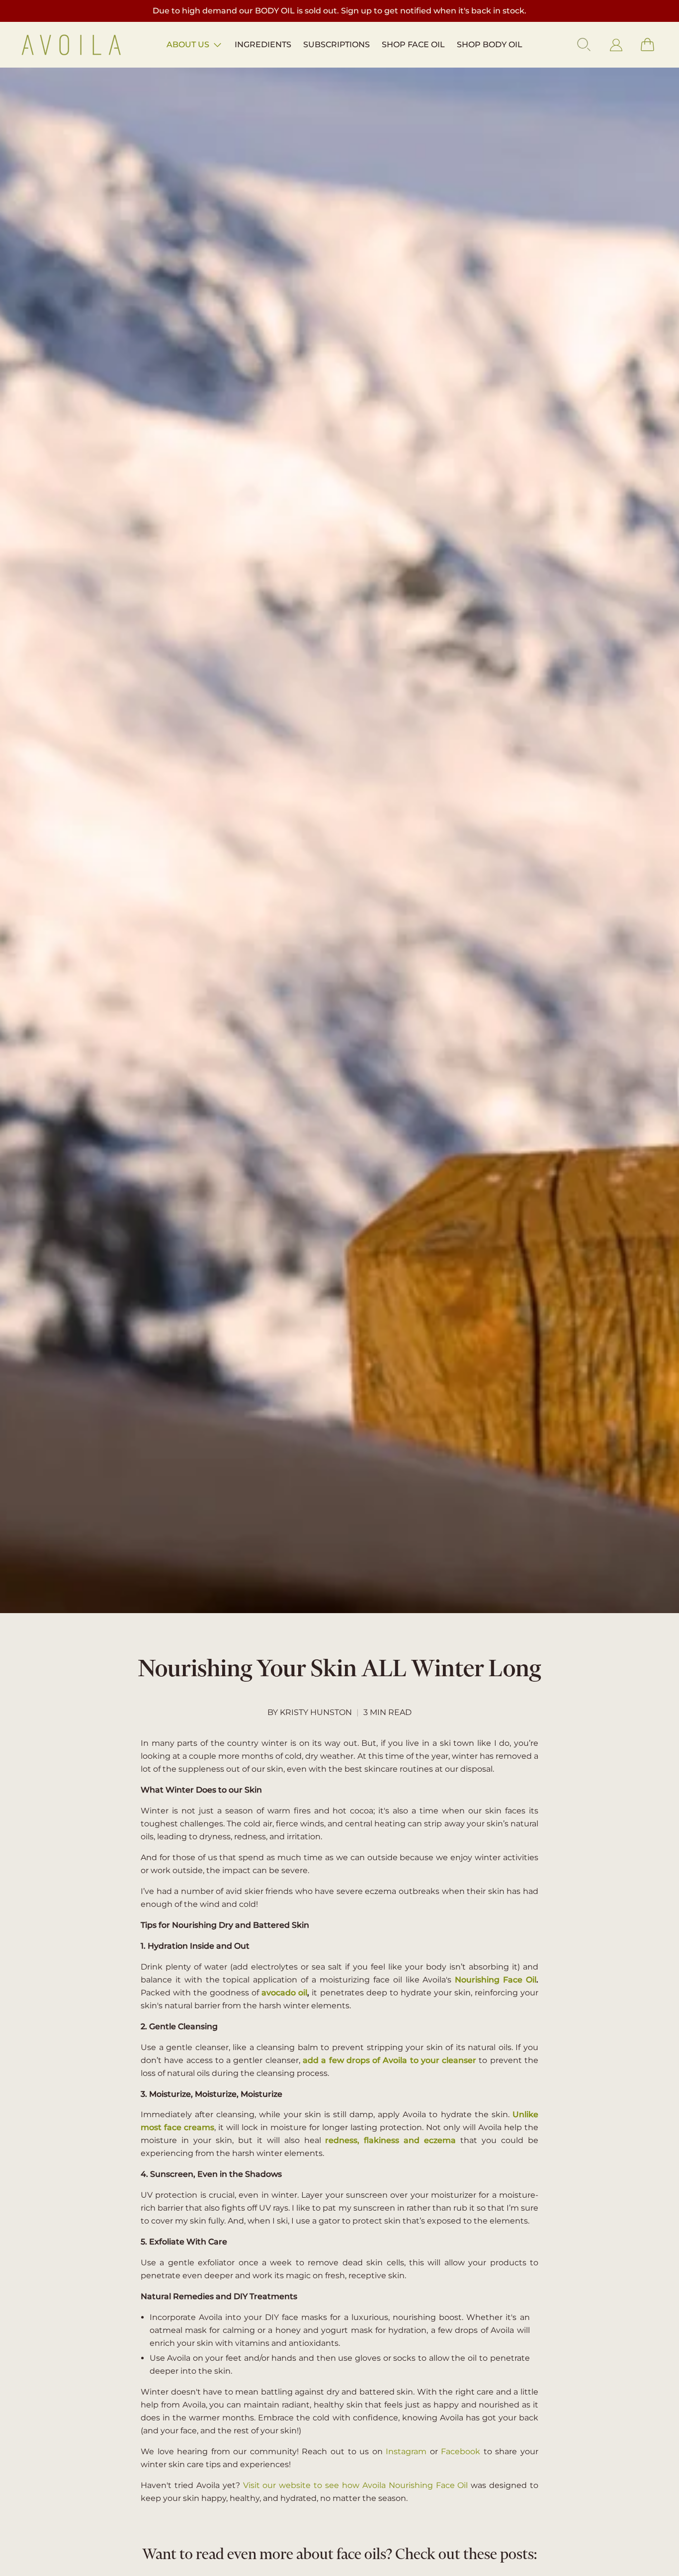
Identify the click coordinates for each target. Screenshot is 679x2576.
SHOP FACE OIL (413, 44)
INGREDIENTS (263, 44)
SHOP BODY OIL (490, 44)
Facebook (461, 2451)
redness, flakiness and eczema (390, 2140)
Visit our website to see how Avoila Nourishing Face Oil (357, 2485)
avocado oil (284, 1993)
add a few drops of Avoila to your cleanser (389, 2060)
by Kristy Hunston (310, 1712)
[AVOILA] (71, 45)
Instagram (406, 2451)
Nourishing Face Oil (496, 1980)
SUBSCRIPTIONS (337, 44)
